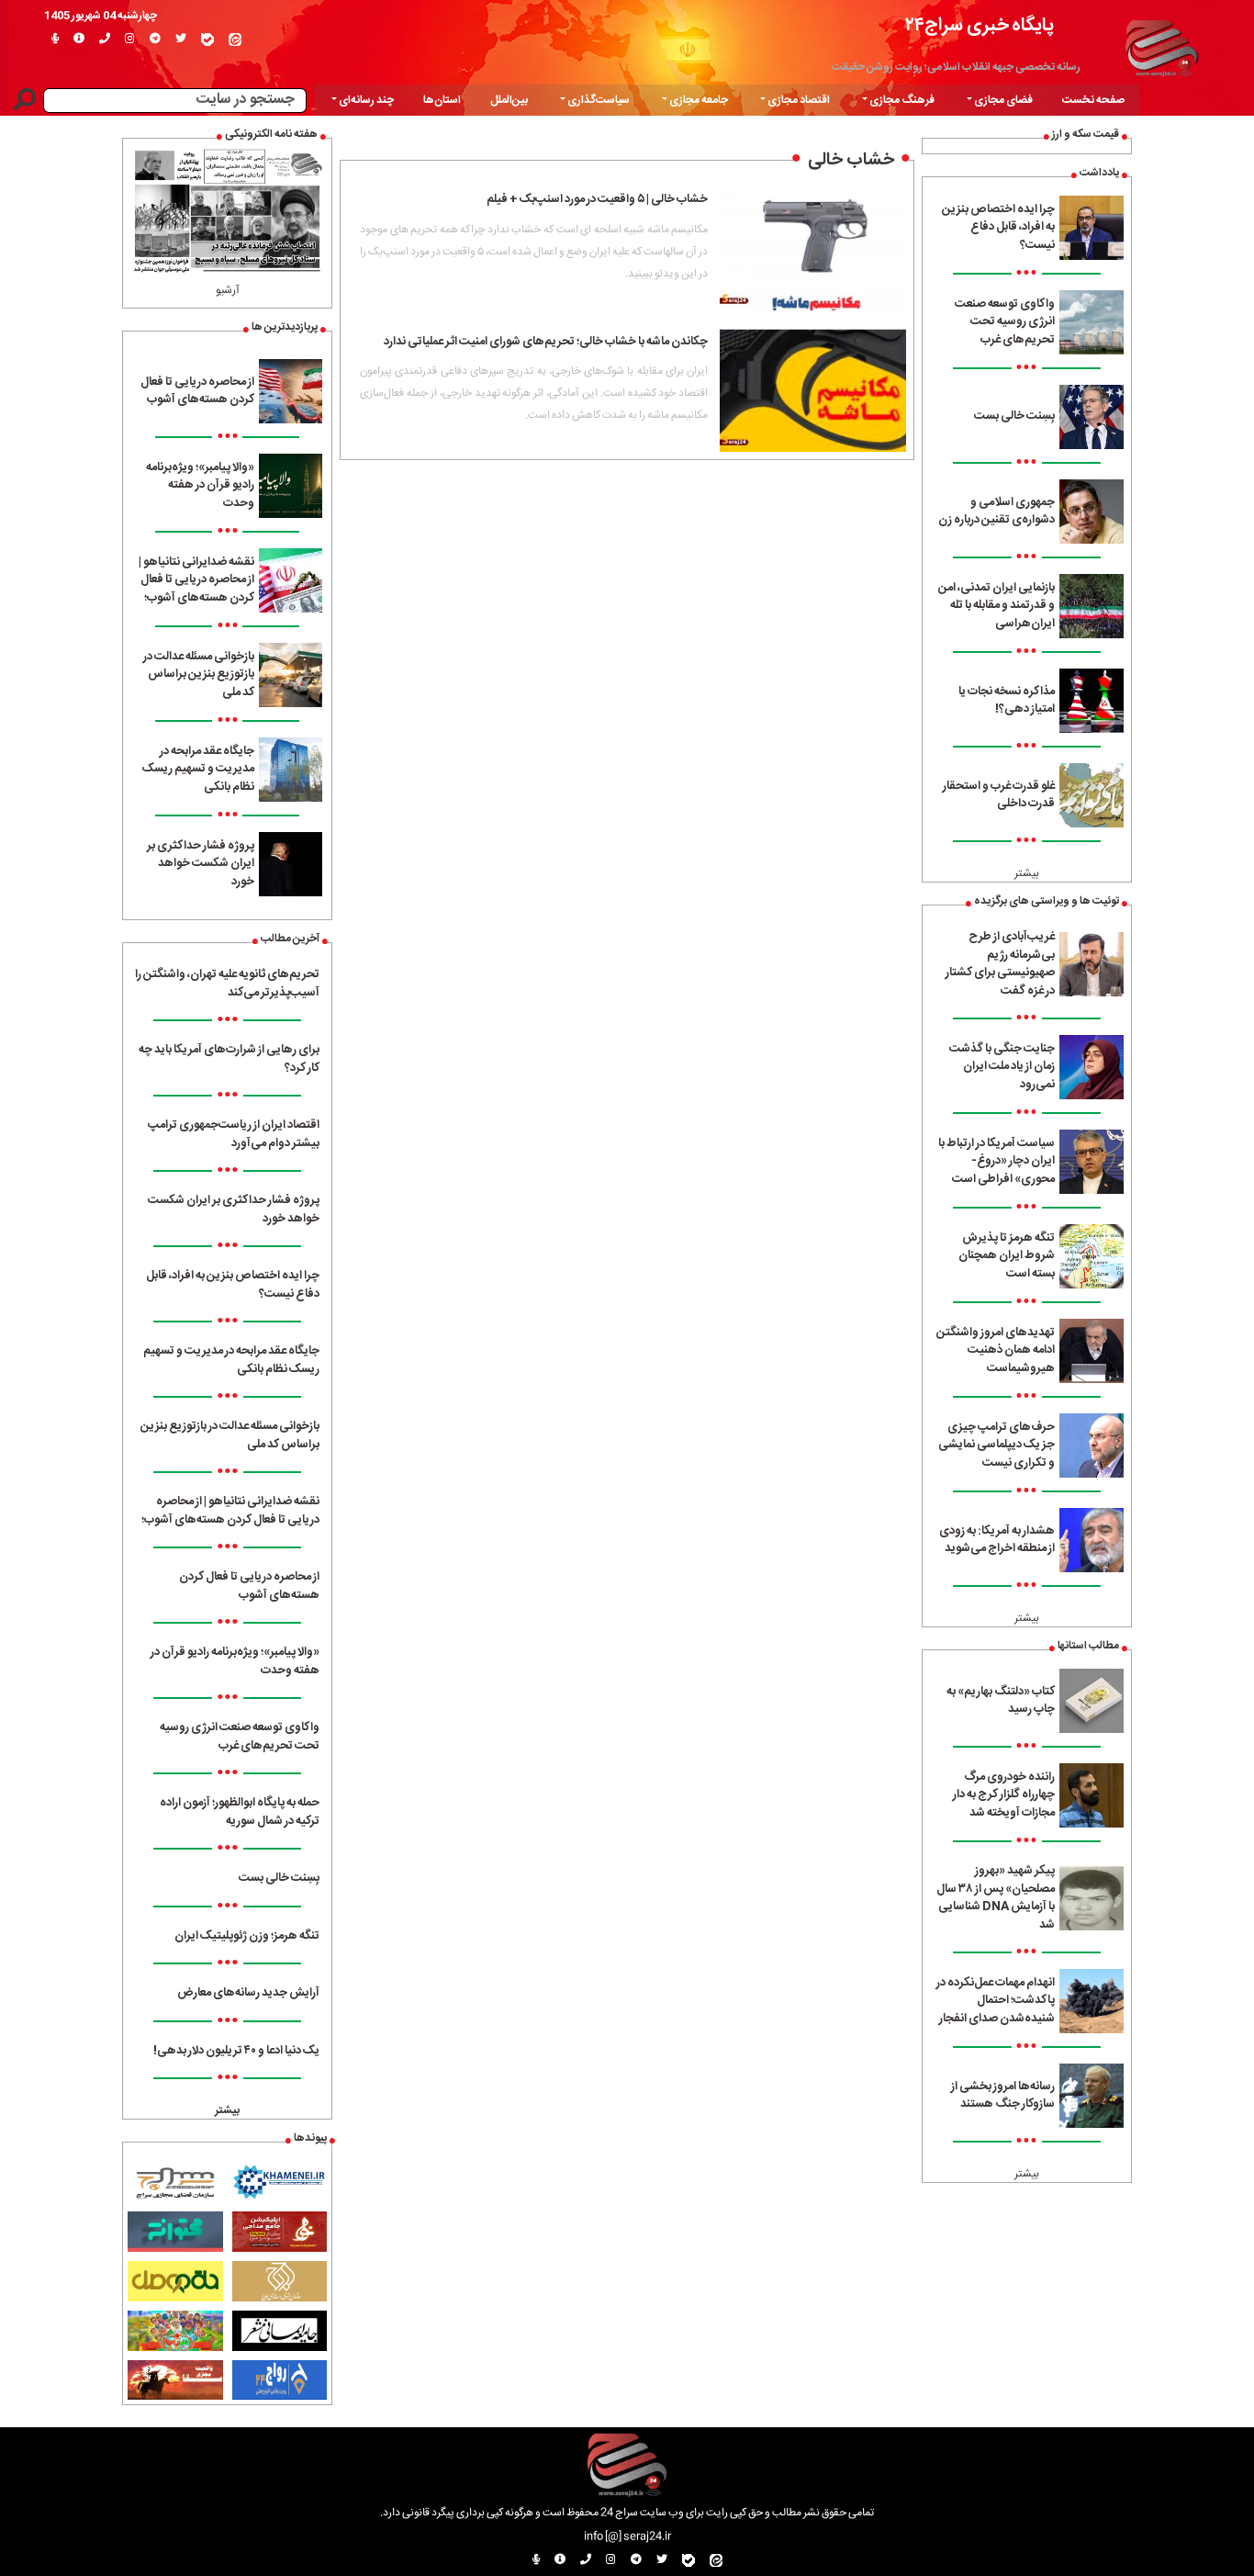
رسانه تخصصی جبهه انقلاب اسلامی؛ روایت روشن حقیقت (956, 67)
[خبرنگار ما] (55, 39)
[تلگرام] (155, 39)
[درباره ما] (79, 39)
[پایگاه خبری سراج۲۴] (1161, 46)
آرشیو (228, 290)
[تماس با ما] (105, 39)
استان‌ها (442, 100)
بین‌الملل (509, 100)
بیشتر (1027, 873)
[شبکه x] (181, 39)
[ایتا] (235, 39)
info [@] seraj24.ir (627, 2537)
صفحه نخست (1093, 100)
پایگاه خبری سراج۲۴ (980, 25)
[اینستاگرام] (130, 39)
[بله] (207, 39)
